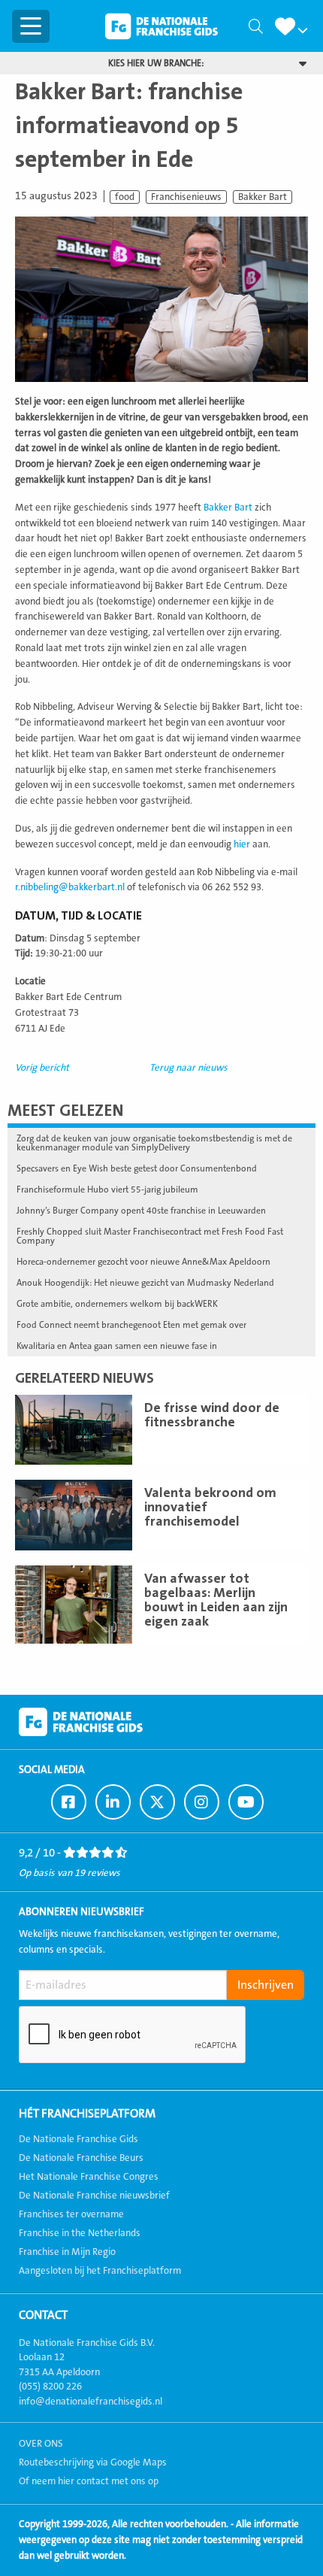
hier (242, 844)
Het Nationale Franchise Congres (89, 2177)
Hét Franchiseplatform (87, 2114)
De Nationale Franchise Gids (161, 26)
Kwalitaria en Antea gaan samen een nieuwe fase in (117, 1346)
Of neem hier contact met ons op (89, 2481)
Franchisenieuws (186, 197)
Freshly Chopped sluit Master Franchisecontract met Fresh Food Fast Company (150, 1236)
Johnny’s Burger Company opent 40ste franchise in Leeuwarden (141, 1211)
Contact (43, 2315)
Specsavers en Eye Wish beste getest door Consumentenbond (137, 1168)
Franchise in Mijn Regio (67, 2252)
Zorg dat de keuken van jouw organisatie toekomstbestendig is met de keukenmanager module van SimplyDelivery (154, 1143)
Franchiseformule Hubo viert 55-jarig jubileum (107, 1190)
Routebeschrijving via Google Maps (93, 2462)
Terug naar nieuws (189, 1068)
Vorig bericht (42, 1068)
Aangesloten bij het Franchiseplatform (100, 2271)
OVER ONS (41, 2444)
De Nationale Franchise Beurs (81, 2158)
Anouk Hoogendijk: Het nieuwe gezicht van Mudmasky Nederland (145, 1283)
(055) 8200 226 (50, 2387)
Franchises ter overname (71, 2214)
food (125, 197)
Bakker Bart (263, 197)
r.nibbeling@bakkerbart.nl (70, 887)
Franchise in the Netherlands (80, 2233)
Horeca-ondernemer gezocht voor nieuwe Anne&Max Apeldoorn (143, 1262)
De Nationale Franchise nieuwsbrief (94, 2196)
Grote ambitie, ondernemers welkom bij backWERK (117, 1304)
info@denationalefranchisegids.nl (91, 2402)
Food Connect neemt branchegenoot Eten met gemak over (131, 1325)
